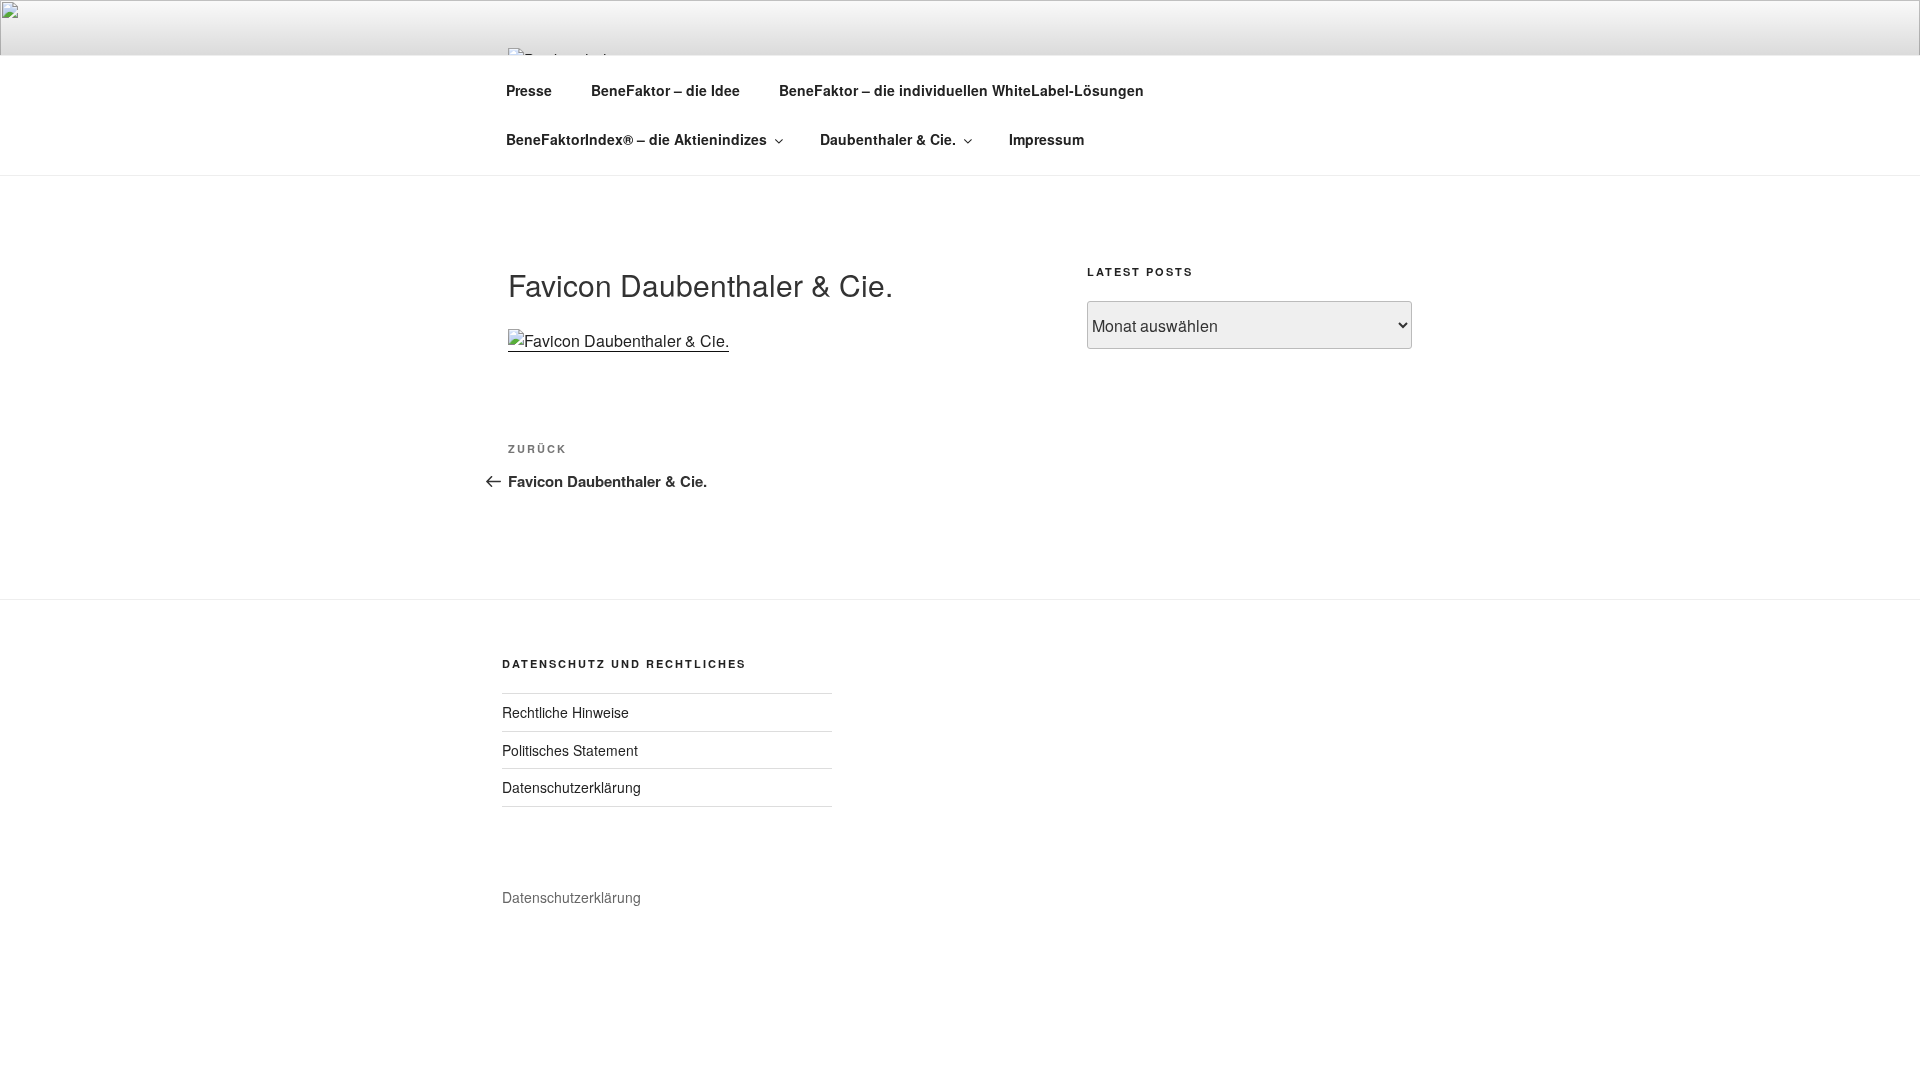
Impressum (1046, 139)
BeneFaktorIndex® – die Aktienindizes (636, 139)
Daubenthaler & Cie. (888, 139)
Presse (529, 90)
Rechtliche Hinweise (565, 712)
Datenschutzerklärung (571, 787)
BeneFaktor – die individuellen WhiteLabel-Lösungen (961, 90)
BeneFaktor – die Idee (665, 90)
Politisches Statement (570, 750)
